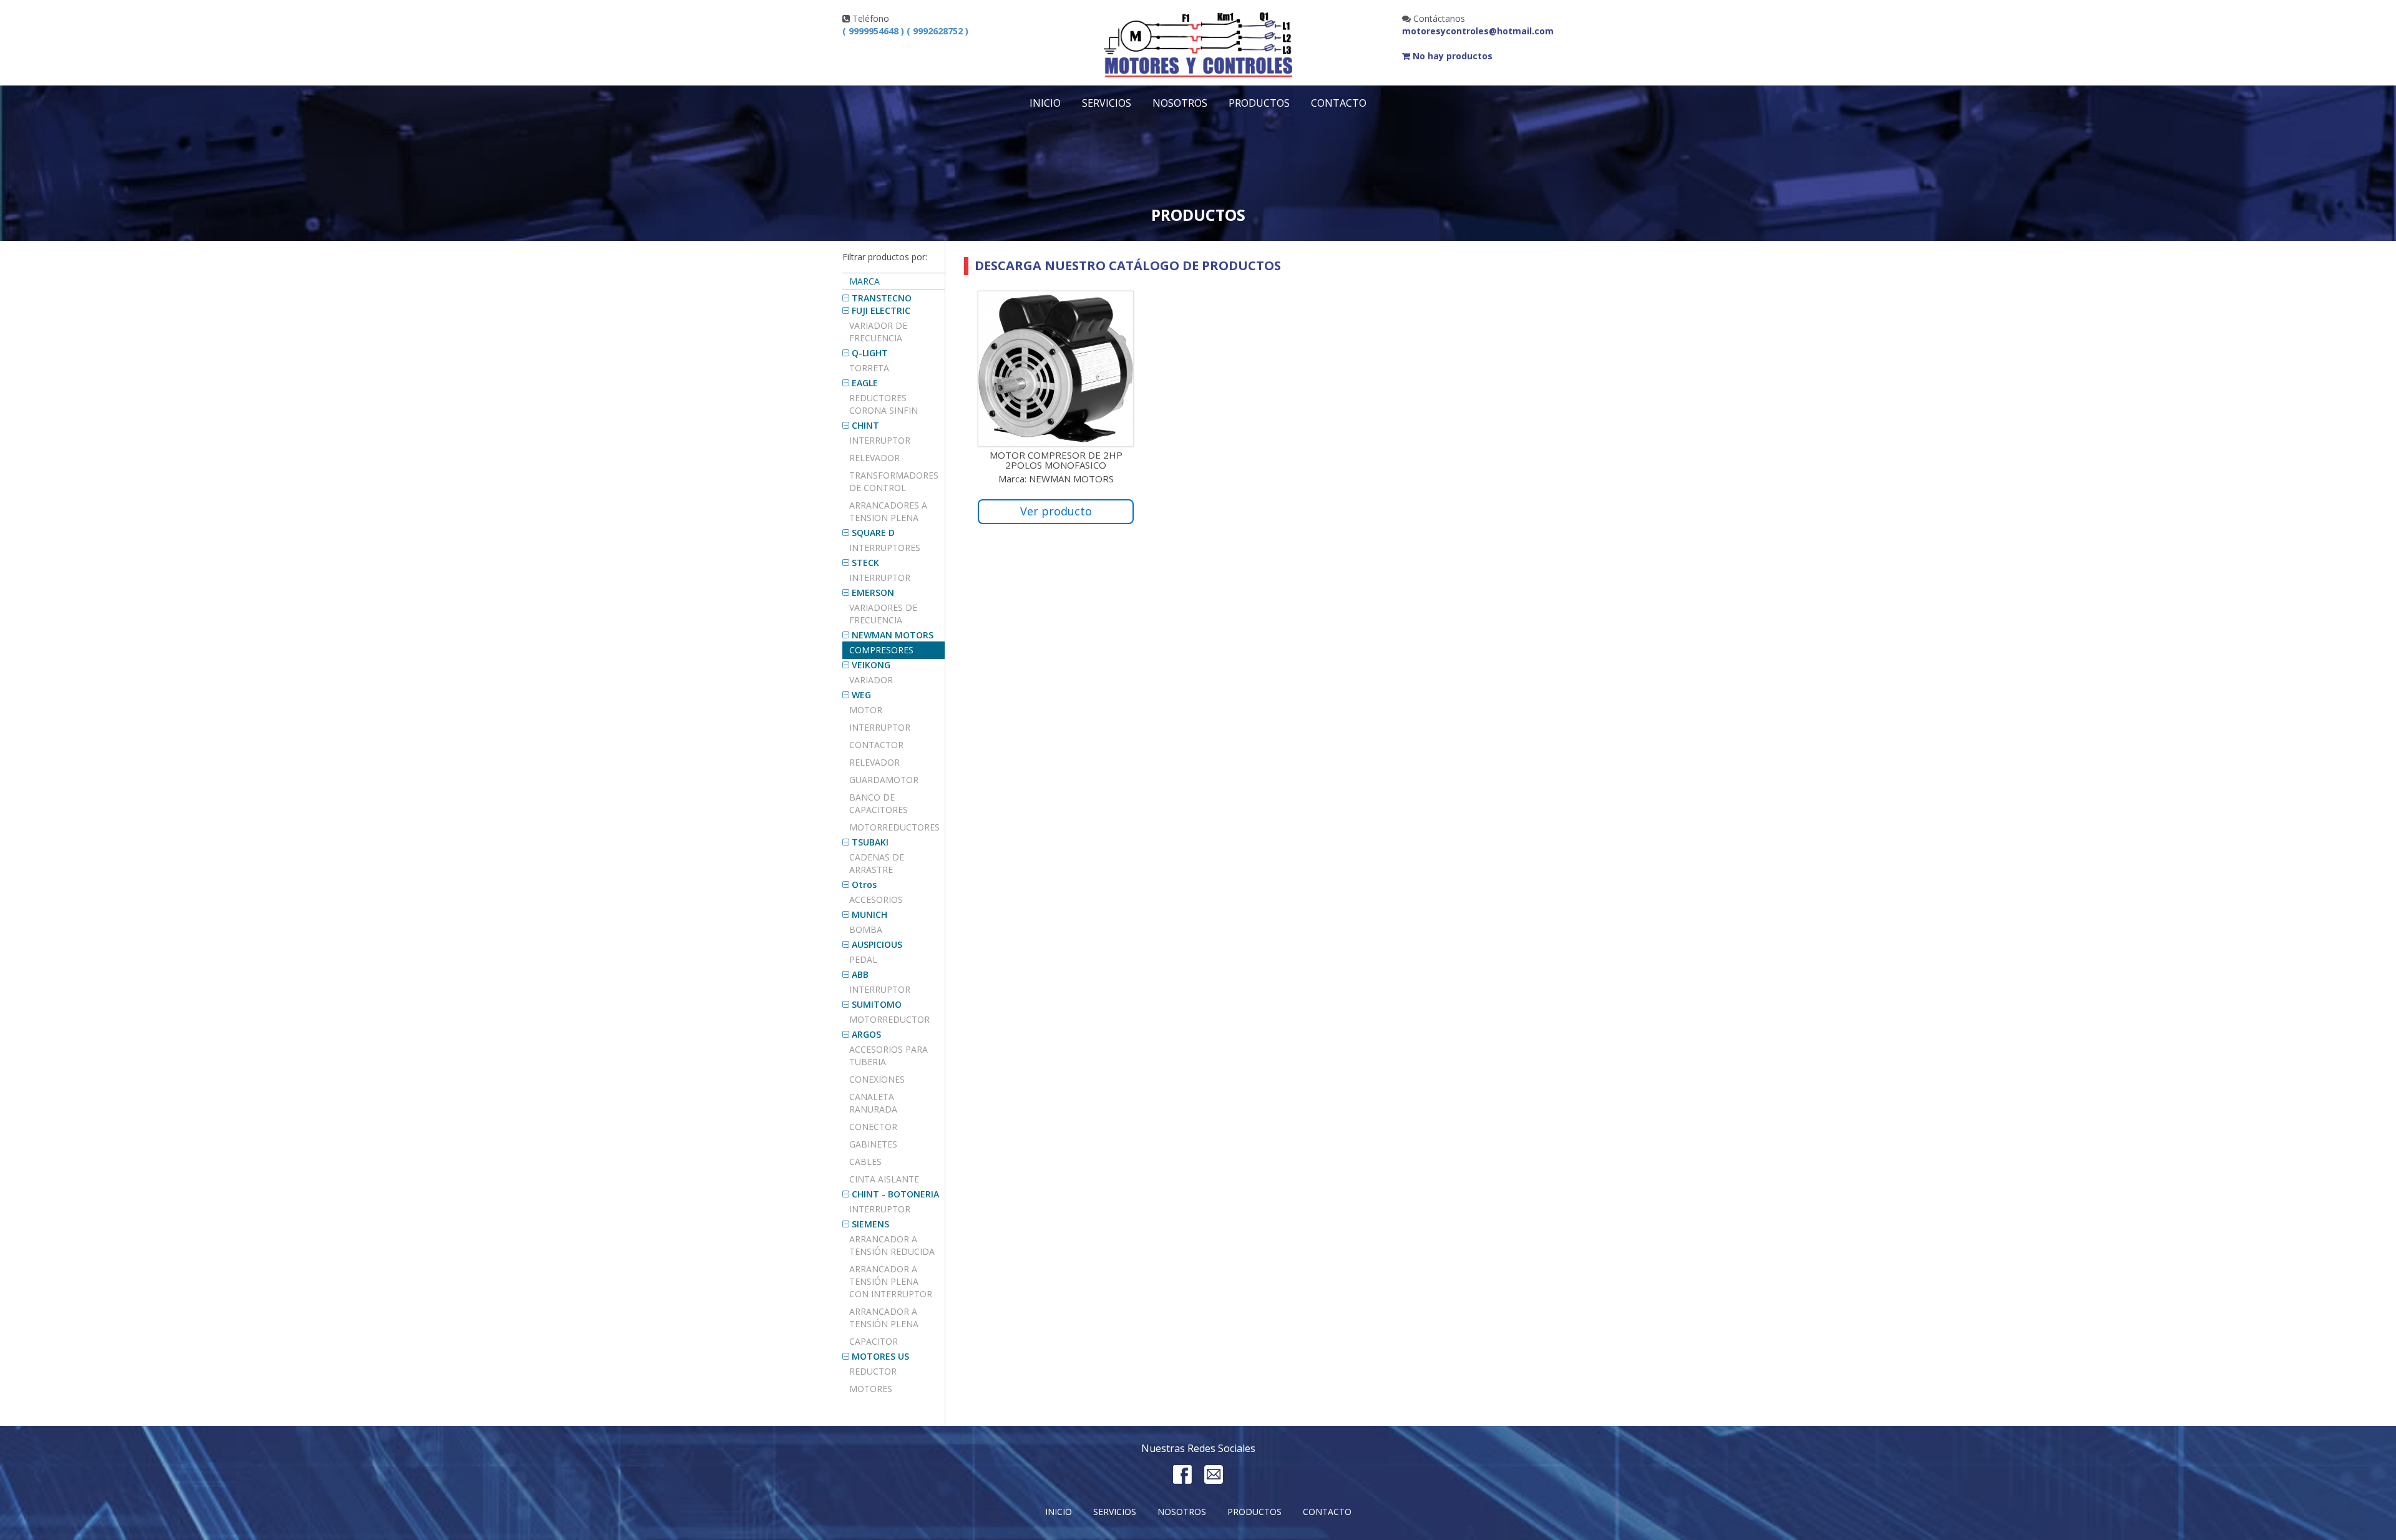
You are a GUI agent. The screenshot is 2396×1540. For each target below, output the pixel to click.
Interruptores (885, 548)
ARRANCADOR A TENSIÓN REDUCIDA (892, 1245)
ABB (860, 974)
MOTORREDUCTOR (889, 1019)
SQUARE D (873, 533)
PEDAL (863, 959)
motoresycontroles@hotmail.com (1478, 31)
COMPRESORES (881, 650)
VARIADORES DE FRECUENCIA (883, 614)
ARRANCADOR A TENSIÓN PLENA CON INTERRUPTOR (891, 1281)
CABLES (865, 1162)
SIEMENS (870, 1224)
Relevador (874, 458)
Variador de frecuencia (878, 332)
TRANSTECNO (882, 298)
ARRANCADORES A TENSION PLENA (888, 511)
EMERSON (873, 592)
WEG (861, 695)
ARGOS (866, 1034)
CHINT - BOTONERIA (895, 1194)
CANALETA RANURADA (873, 1103)
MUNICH (869, 914)
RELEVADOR (874, 762)
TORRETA (869, 368)
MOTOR (866, 710)
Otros (864, 885)
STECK (865, 563)
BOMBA (866, 929)
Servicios (1107, 103)
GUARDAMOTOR (884, 780)
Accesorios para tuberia (889, 1055)
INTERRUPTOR (880, 577)
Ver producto (1056, 511)
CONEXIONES (877, 1079)
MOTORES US (880, 1356)
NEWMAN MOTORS (893, 635)
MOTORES (871, 1389)
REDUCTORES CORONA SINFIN (884, 404)
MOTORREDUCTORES (894, 827)
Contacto (1339, 103)
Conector (873, 1127)
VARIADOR (871, 680)
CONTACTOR (876, 745)
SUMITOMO (877, 1004)
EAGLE (865, 383)
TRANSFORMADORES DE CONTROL (894, 481)
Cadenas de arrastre (877, 863)
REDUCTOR (873, 1371)
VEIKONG (871, 665)
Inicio (1045, 103)
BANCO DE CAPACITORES (879, 803)
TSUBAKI (870, 842)
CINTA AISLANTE (884, 1179)
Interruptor (880, 440)
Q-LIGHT (870, 353)
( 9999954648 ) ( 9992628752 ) (905, 31)
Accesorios (876, 899)
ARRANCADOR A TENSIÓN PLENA (884, 1318)
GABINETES (873, 1144)
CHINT (865, 425)
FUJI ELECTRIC (881, 310)
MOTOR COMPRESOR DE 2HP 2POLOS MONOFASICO (1056, 460)
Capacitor (874, 1341)
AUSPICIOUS (877, 944)
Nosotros (1180, 103)
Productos (1259, 103)
